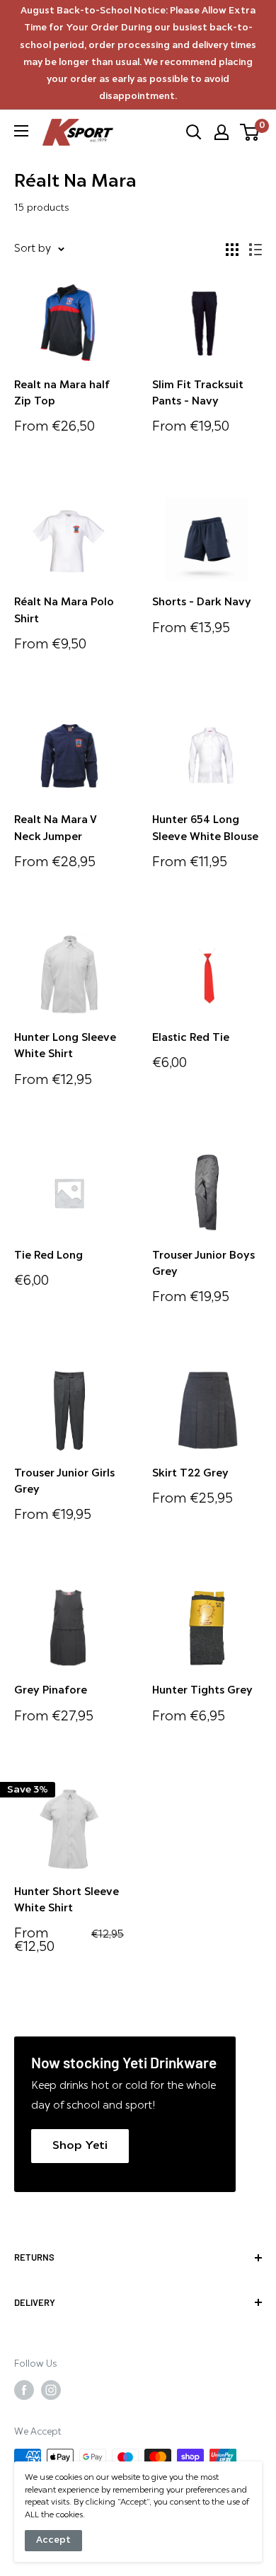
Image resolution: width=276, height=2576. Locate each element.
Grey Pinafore (51, 1691)
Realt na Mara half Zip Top (62, 394)
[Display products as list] (255, 250)
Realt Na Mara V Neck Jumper (56, 829)
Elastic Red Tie (191, 1038)
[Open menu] (21, 131)
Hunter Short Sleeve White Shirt (67, 1901)
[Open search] (194, 132)
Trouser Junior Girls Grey (64, 1482)
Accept (53, 2540)
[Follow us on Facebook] (24, 2390)
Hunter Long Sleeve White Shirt (65, 1047)
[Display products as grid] (232, 250)
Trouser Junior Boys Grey (203, 1264)
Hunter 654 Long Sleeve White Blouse (205, 829)
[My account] (222, 132)
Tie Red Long (48, 1256)
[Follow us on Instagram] (51, 2390)
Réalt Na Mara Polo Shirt (64, 611)
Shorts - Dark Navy (202, 603)
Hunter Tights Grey (202, 1691)
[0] (250, 132)
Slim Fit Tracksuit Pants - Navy (198, 394)
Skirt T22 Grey (190, 1474)
